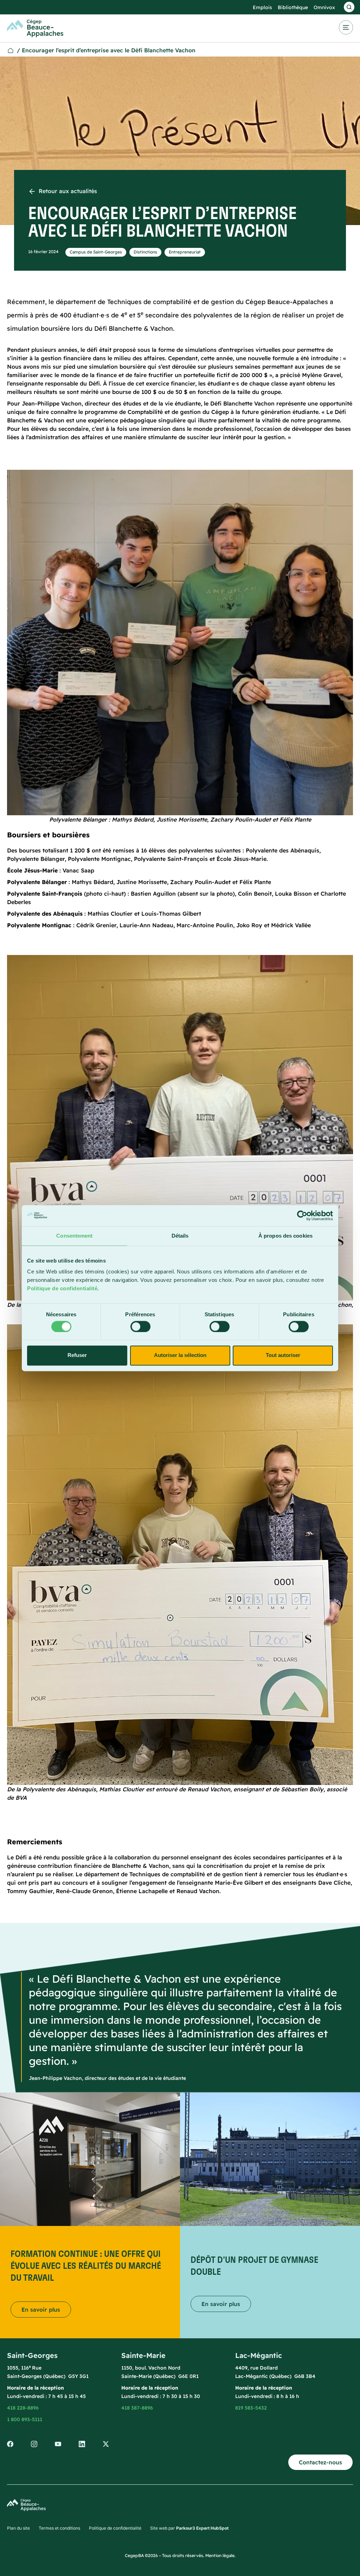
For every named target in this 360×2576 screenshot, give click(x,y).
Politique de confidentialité (62, 1288)
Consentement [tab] (74, 1236)
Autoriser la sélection (180, 1355)
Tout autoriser (283, 1355)
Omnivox (324, 7)
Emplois (262, 7)
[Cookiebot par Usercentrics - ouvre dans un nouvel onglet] (302, 1215)
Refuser (77, 1355)
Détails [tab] (180, 1236)
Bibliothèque (293, 7)
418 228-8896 (23, 2408)
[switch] (140, 1326)
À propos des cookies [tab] (285, 1236)
